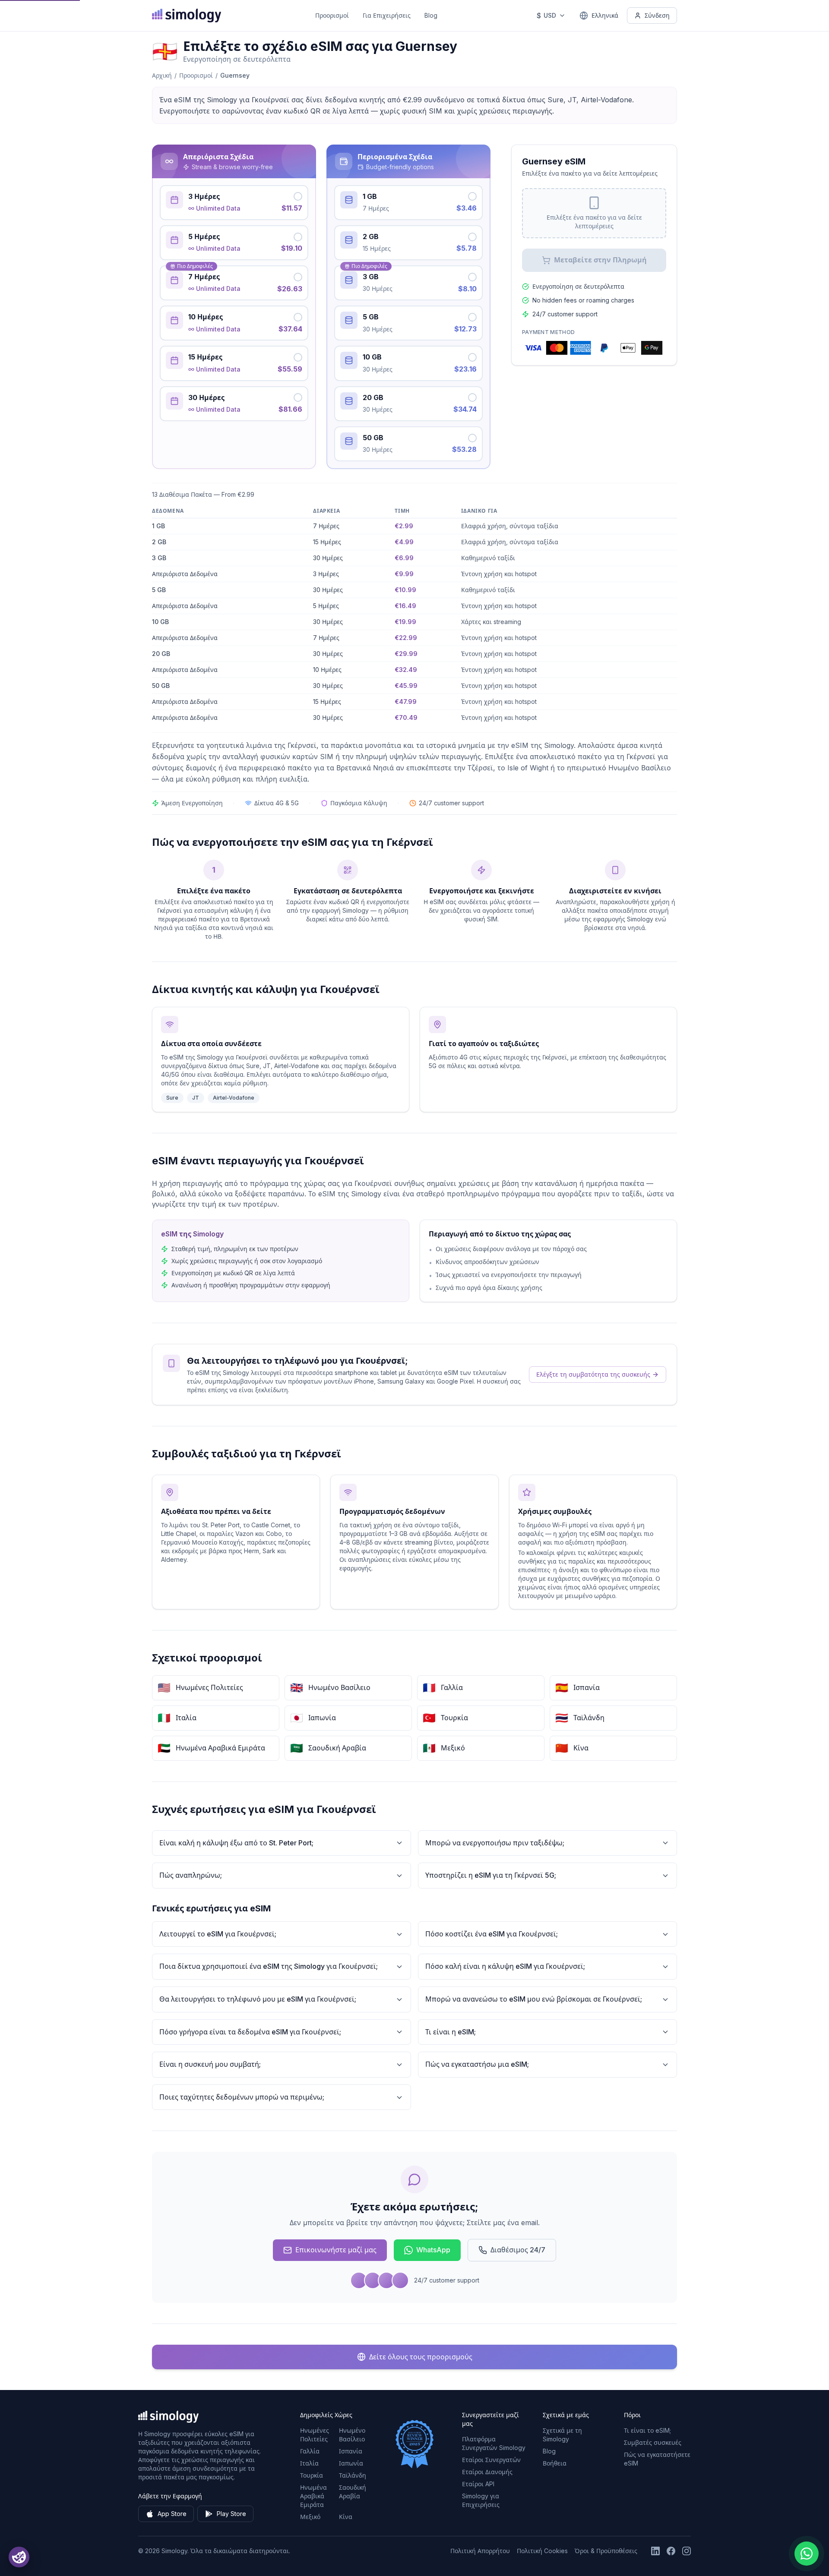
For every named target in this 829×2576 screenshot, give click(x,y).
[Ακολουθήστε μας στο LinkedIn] (655, 2551)
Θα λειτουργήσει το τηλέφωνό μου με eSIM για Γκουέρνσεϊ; (258, 1999)
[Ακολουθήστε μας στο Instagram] (687, 2551)
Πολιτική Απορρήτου (480, 2551)
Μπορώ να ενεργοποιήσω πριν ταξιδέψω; (495, 1843)
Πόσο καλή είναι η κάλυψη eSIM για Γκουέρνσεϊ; (505, 1966)
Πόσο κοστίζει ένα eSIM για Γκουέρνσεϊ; (492, 1934)
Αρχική (162, 75)
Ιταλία (309, 2463)
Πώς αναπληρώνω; (191, 1875)
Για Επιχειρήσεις (387, 15)
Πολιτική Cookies (542, 2551)
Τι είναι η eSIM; (451, 2032)
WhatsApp (433, 2250)
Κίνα (346, 2517)
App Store (172, 2514)
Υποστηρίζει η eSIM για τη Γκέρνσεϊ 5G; (491, 1875)
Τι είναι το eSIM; (647, 2430)
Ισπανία (351, 2451)
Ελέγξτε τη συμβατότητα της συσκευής (593, 1374)
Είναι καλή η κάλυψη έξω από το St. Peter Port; (236, 1843)
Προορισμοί (332, 15)
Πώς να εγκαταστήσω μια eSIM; (477, 2064)
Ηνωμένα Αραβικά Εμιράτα (313, 2496)
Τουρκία (312, 2475)
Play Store (231, 2514)
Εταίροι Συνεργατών (491, 2460)
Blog (431, 15)
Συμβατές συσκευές (653, 2442)
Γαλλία (310, 2451)
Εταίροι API (478, 2484)
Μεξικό (310, 2517)
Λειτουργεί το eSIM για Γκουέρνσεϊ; (218, 1934)
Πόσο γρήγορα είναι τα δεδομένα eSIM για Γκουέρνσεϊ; (250, 2032)
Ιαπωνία (351, 2463)
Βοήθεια (555, 2463)
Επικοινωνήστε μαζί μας (336, 2250)
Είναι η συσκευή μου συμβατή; (210, 2064)
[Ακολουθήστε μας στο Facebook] (671, 2551)
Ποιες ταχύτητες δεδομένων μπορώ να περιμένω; (242, 2097)
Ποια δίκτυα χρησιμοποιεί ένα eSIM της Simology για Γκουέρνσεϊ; (269, 1966)
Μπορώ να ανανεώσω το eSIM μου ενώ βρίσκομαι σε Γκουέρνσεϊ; (534, 1999)
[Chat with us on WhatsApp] (807, 2554)
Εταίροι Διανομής (487, 2472)
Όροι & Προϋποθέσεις (606, 2551)
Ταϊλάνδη (353, 2475)
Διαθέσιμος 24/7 (518, 2250)
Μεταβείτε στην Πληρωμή (600, 260)
